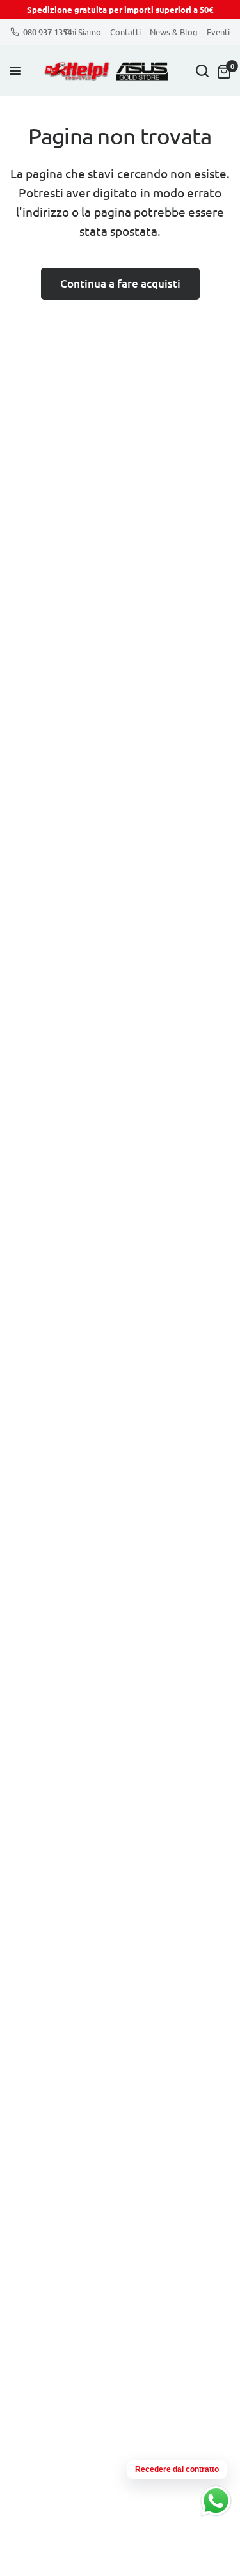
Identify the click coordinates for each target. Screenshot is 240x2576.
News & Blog (174, 32)
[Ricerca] (202, 71)
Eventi (218, 32)
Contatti (125, 32)
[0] (222, 71)
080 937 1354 (47, 32)
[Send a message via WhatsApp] (216, 2501)
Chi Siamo (83, 32)
